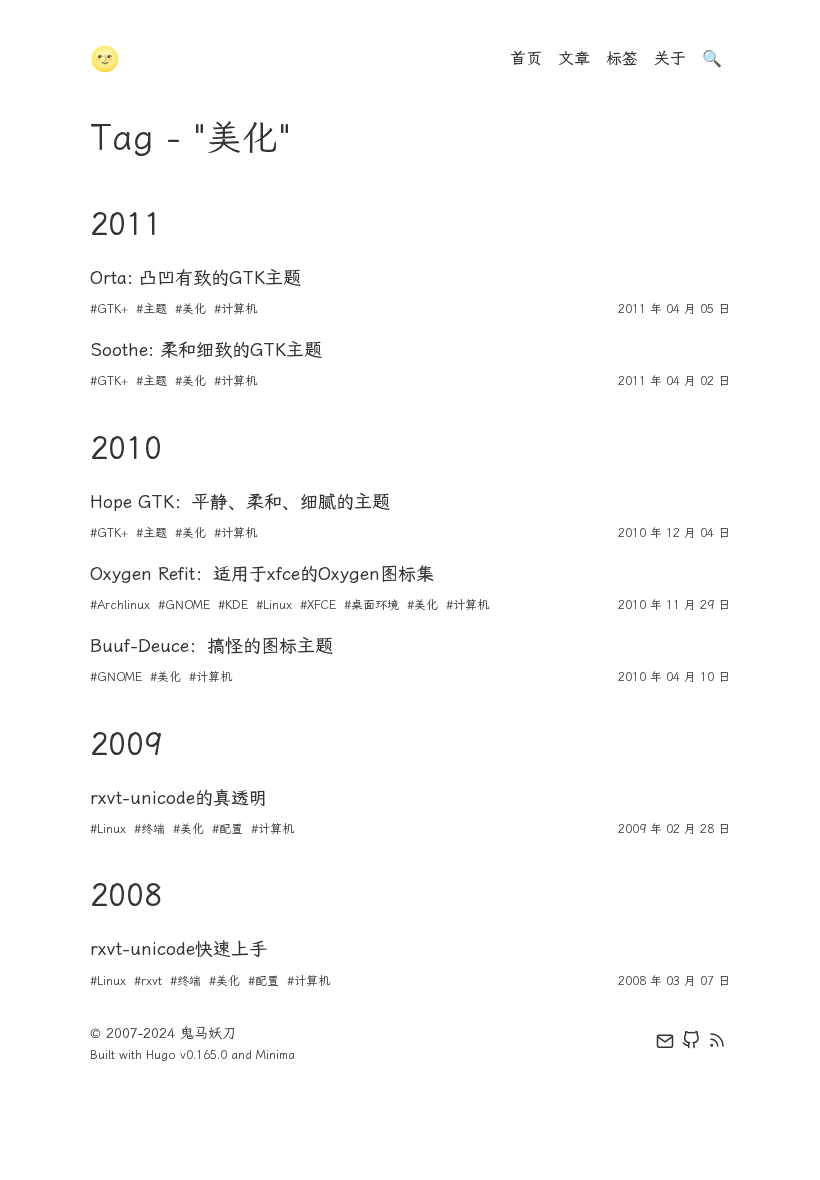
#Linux (274, 605)
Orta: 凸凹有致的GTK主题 (195, 278)
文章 (574, 58)
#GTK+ (109, 309)
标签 (622, 58)
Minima (275, 1055)
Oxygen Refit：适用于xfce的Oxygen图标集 (262, 574)
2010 (126, 448)
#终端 (149, 829)
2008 (126, 895)
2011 (126, 224)
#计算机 (235, 309)
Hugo (161, 1055)
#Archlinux (120, 605)
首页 (526, 58)
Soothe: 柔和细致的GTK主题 (206, 350)
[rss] (717, 1044)
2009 (126, 744)
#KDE (233, 605)
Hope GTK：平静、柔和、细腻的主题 (240, 502)
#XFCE (318, 605)
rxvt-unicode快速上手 (178, 949)
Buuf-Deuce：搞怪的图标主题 (211, 646)
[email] (665, 1044)
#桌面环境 (371, 605)
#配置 (227, 829)
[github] (691, 1044)
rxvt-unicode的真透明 (178, 798)
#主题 (151, 309)
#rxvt (148, 981)
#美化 (190, 309)
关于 (670, 58)
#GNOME (184, 605)
